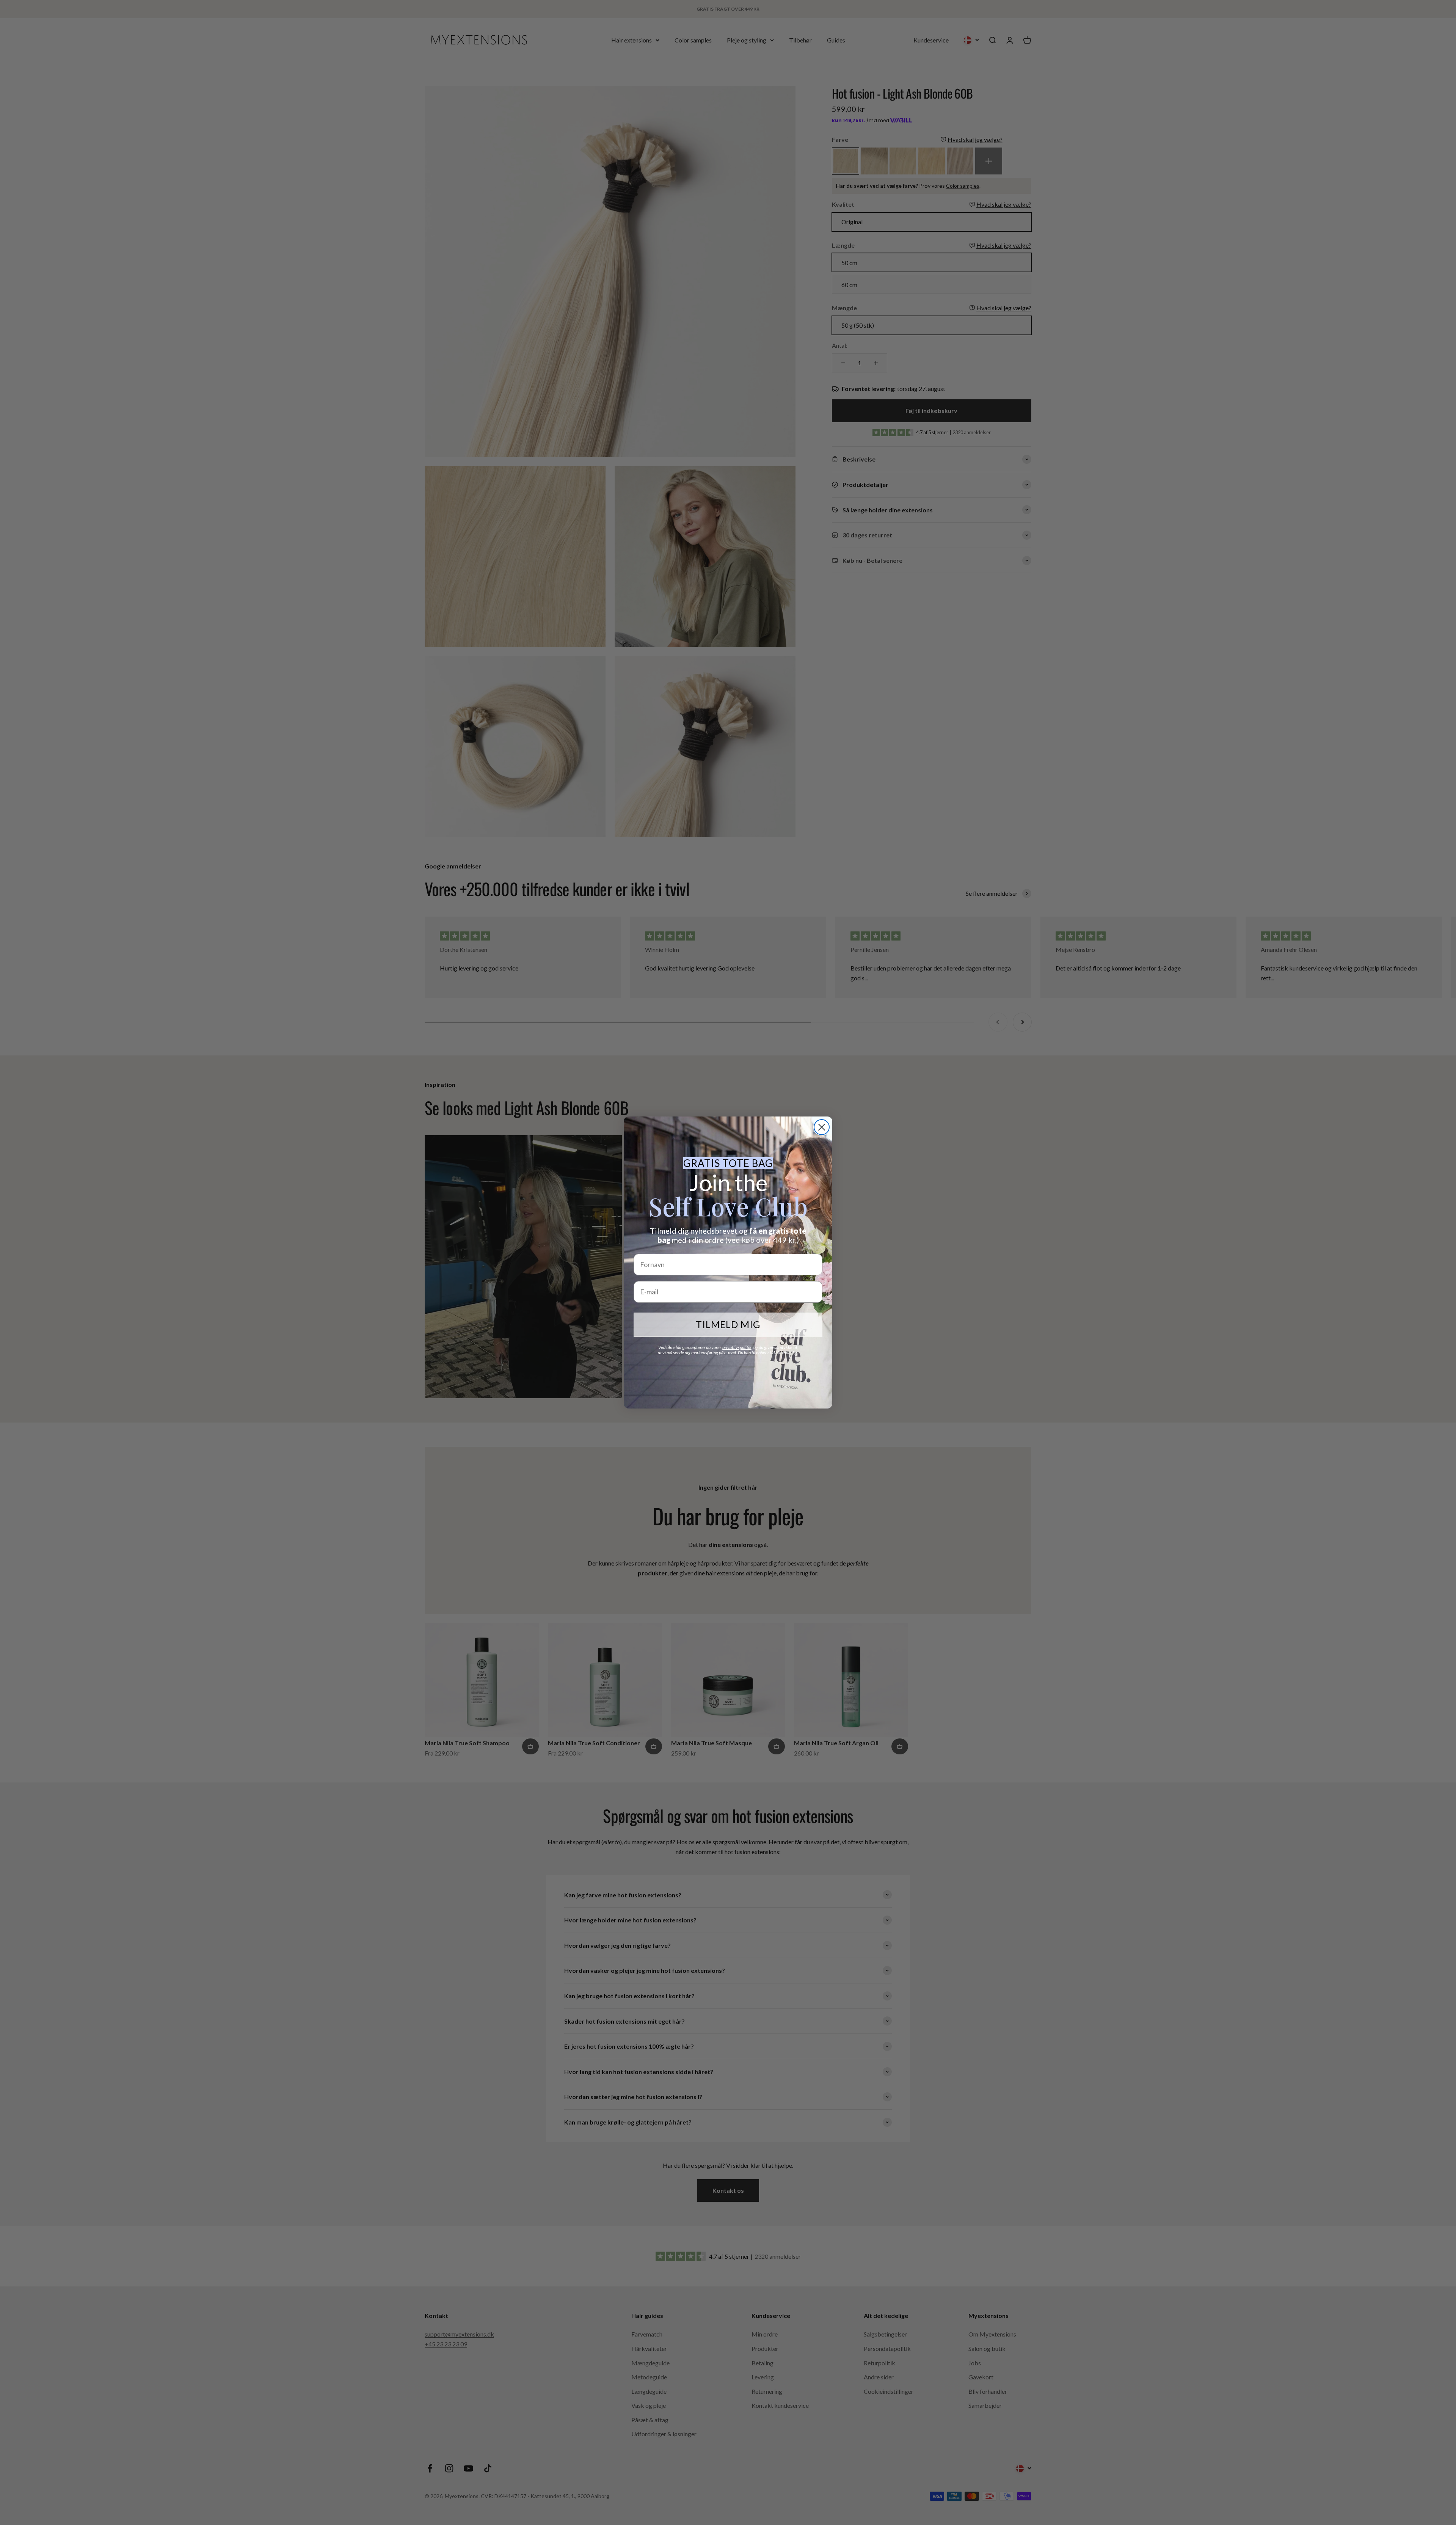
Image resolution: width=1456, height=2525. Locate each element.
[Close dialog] (822, 1127)
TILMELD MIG (728, 1324)
